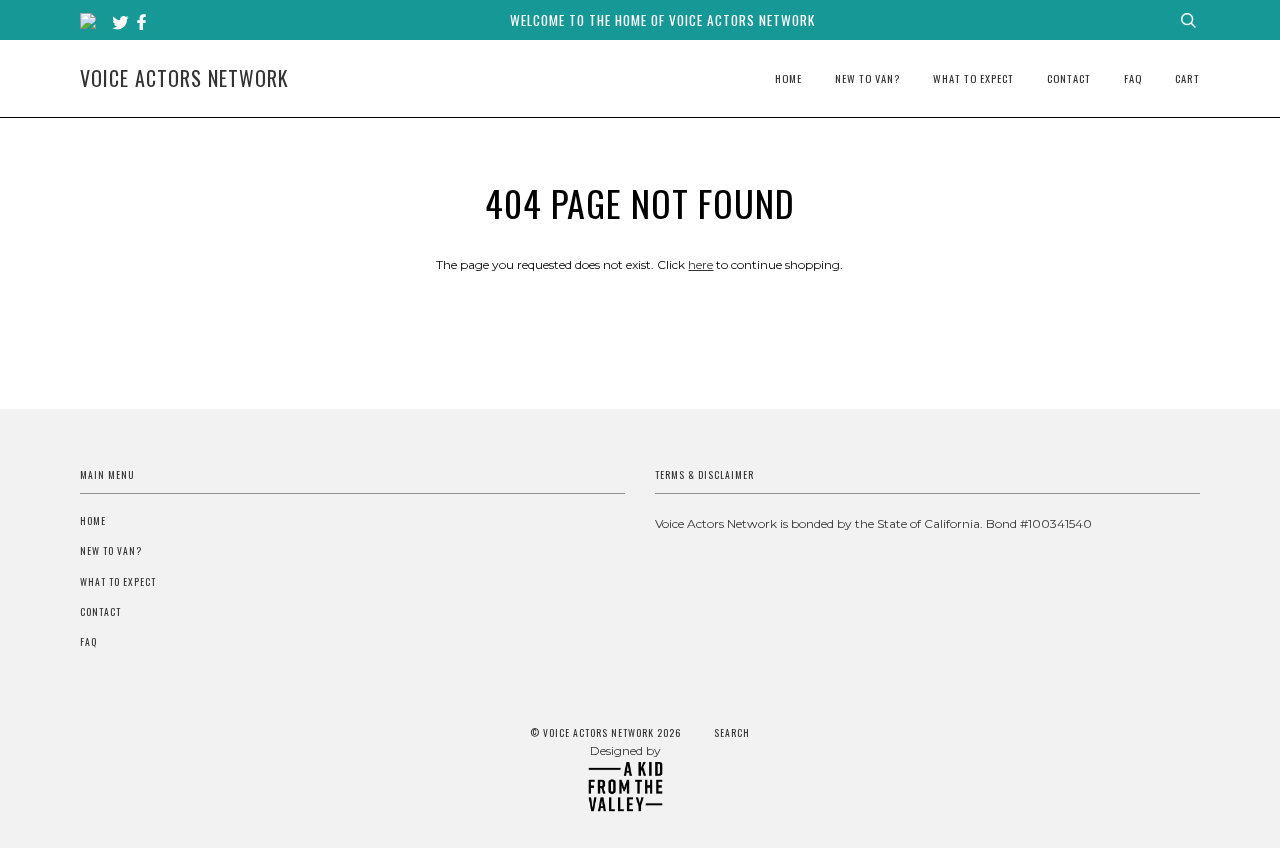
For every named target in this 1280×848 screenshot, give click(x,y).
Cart (1187, 78)
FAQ (1133, 78)
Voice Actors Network (184, 78)
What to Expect (973, 78)
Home (788, 78)
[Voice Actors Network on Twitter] (122, 23)
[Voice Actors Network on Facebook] (141, 23)
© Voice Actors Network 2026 (605, 733)
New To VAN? (867, 78)
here (700, 264)
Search (732, 733)
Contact (1069, 78)
